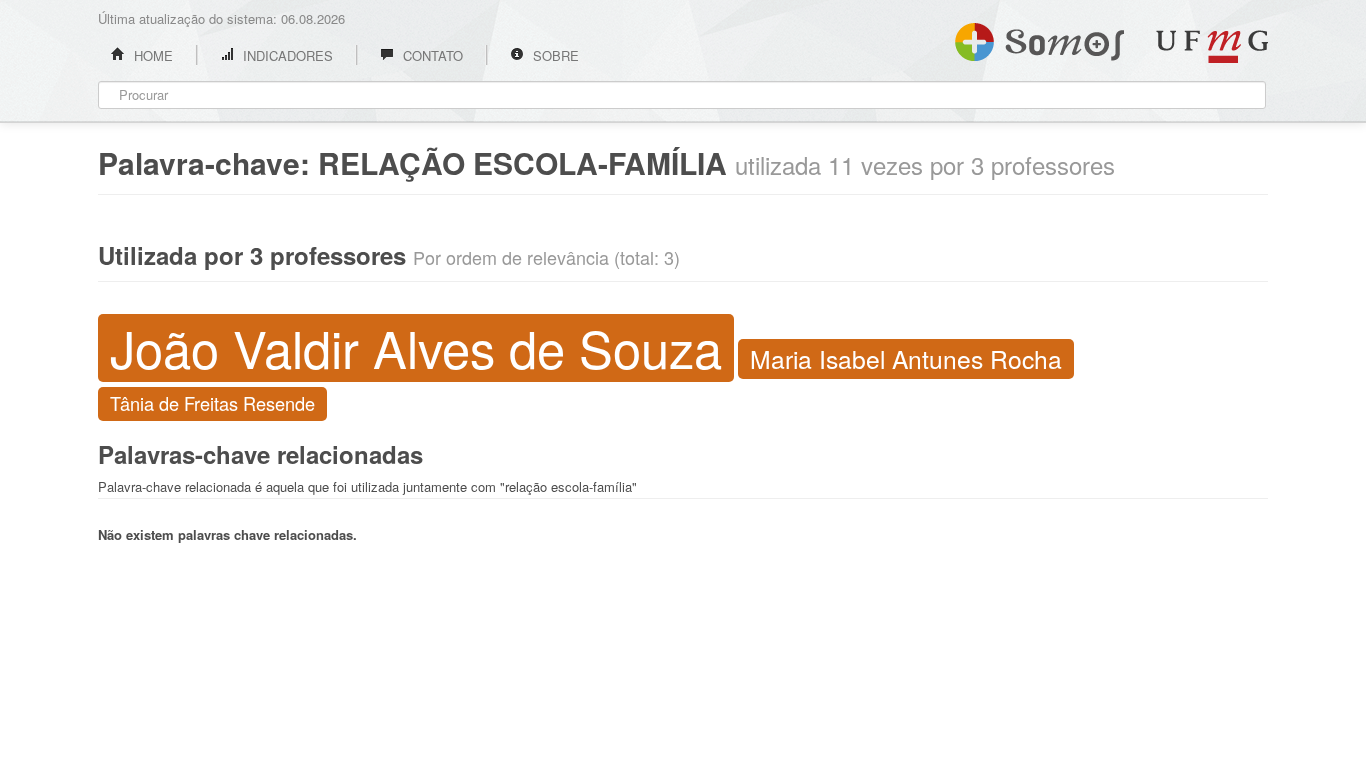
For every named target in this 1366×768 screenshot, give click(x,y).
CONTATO (431, 55)
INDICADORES (286, 55)
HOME (151, 55)
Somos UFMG (1039, 38)
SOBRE (554, 55)
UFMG (1212, 46)
